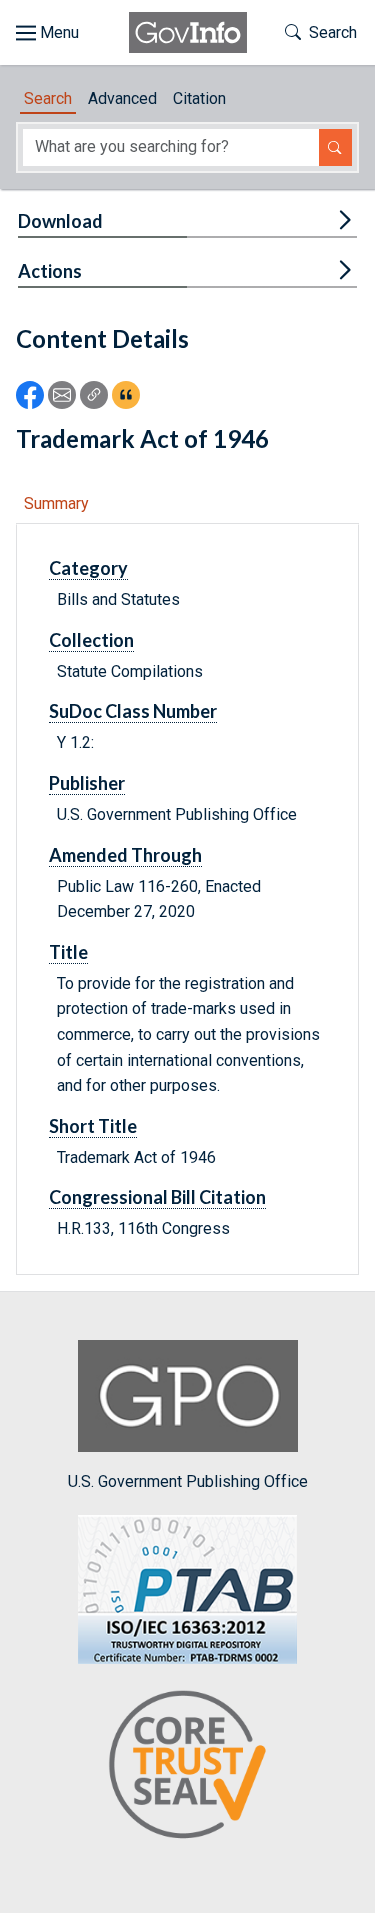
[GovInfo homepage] (188, 32)
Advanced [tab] (122, 98)
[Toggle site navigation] (47, 33)
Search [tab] (48, 98)
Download (60, 221)
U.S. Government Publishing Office (188, 1481)
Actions (50, 271)
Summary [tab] (56, 503)
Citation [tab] (199, 98)
